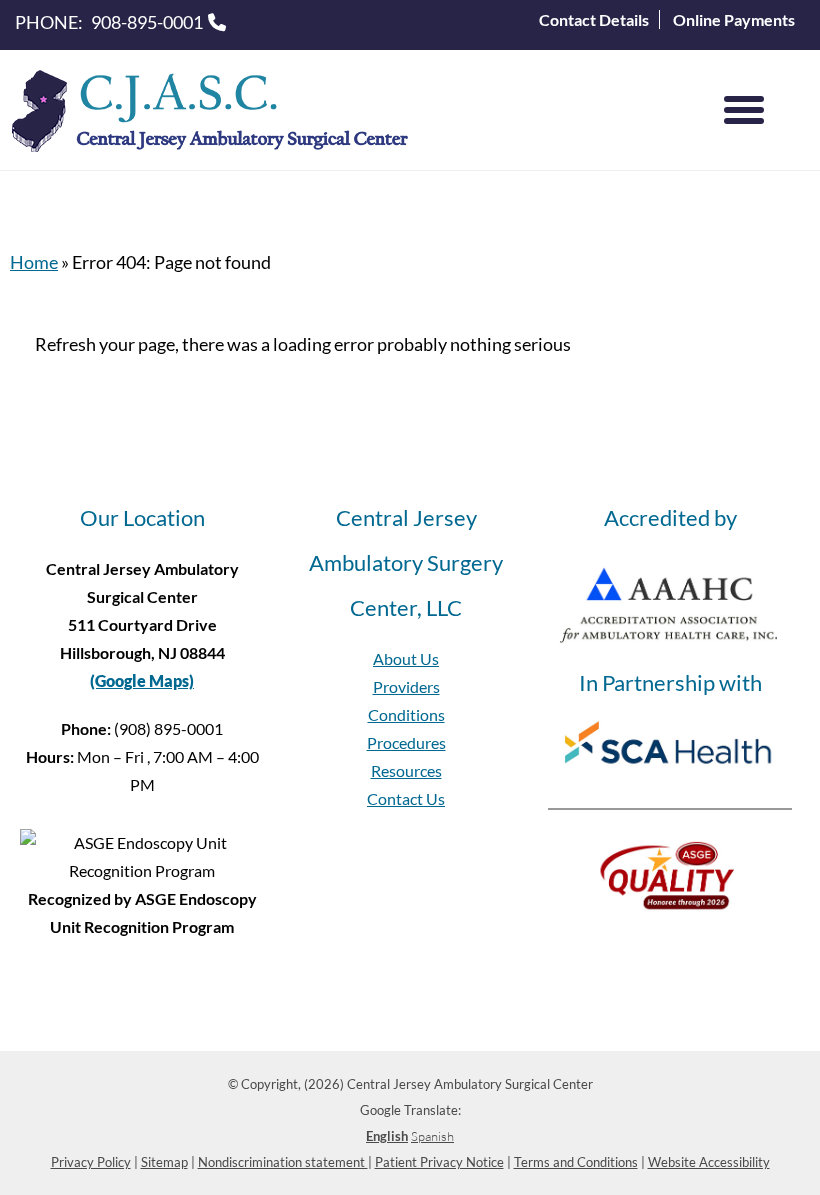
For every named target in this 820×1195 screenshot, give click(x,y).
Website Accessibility (709, 1162)
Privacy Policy (91, 1162)
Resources (406, 770)
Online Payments (734, 19)
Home (34, 262)
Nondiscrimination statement (283, 1162)
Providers (406, 686)
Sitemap (164, 1162)
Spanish (432, 1136)
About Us (406, 658)
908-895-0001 (147, 22)
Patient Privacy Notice (439, 1162)
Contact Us (406, 798)
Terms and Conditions (576, 1162)
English (387, 1136)
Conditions (406, 714)
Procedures (406, 742)
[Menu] (744, 110)
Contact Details (594, 19)
